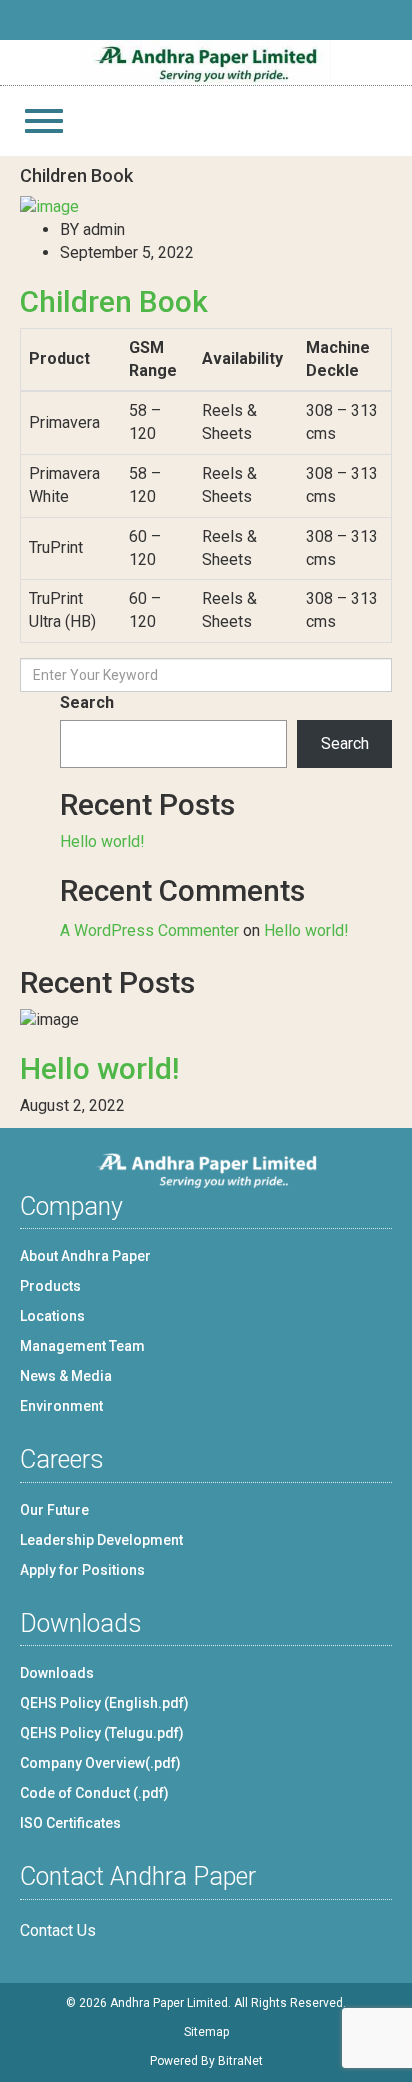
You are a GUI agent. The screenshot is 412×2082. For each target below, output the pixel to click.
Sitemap (206, 2032)
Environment (61, 1406)
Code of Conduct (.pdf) (94, 1793)
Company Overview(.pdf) (100, 1763)
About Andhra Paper (85, 1256)
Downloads (57, 1673)
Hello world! (102, 841)
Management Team (82, 1346)
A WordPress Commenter (149, 930)
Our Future (54, 1510)
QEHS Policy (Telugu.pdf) (102, 1733)
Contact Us (58, 1930)
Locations (52, 1316)
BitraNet (240, 2061)
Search (87, 702)
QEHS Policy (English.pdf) (104, 1703)
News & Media (66, 1376)
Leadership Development (101, 1540)
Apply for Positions (82, 1570)
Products (50, 1286)
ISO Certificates (70, 1823)
